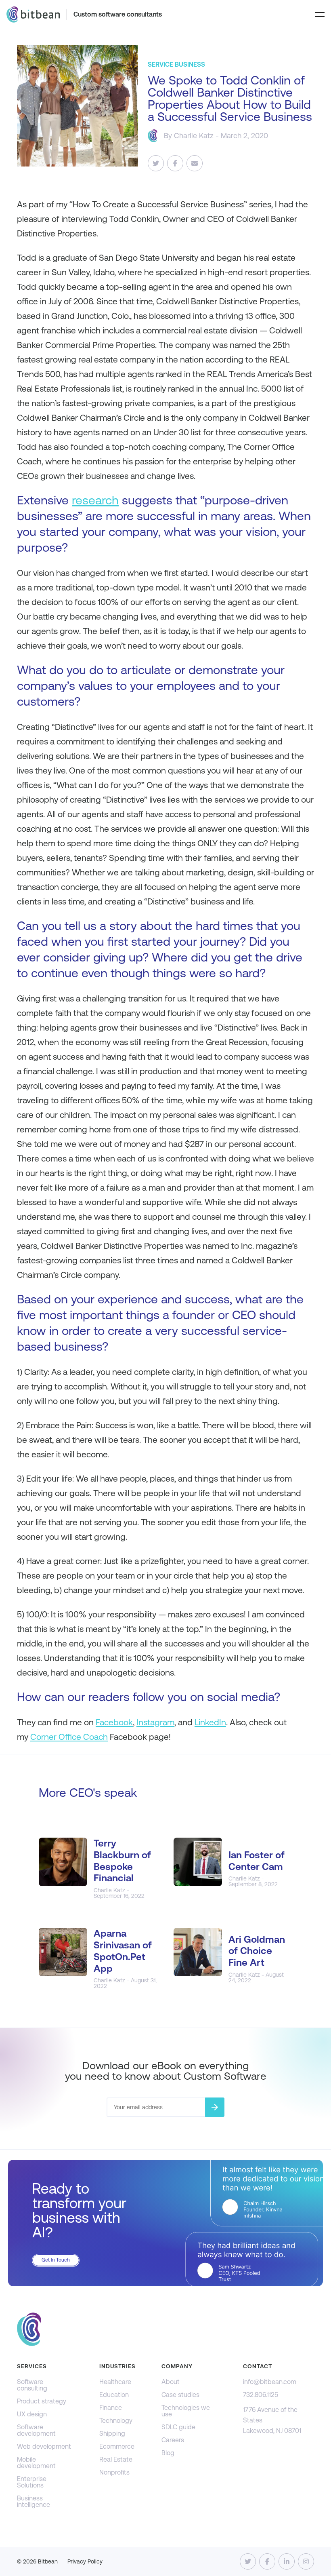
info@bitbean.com (270, 2382)
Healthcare (115, 2382)
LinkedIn (210, 1722)
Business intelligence (34, 2501)
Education (114, 2395)
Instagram (155, 1722)
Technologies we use (186, 2411)
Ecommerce (117, 2446)
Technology (116, 2421)
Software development (36, 2430)
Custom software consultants (118, 14)
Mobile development (36, 2463)
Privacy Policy (85, 2561)
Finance (111, 2408)
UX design (32, 2414)
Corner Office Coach (69, 1737)
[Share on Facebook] (175, 163)
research (95, 500)
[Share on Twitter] (156, 163)
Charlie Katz (194, 136)
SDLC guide (178, 2427)
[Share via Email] (195, 163)
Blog (168, 2453)
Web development (44, 2446)
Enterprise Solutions (32, 2482)
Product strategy (42, 2401)
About (171, 2382)
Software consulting (32, 2385)
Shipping (112, 2434)
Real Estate (116, 2459)
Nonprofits (114, 2472)
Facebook (114, 1722)
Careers (173, 2440)
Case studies (180, 2395)
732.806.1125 (261, 2395)
